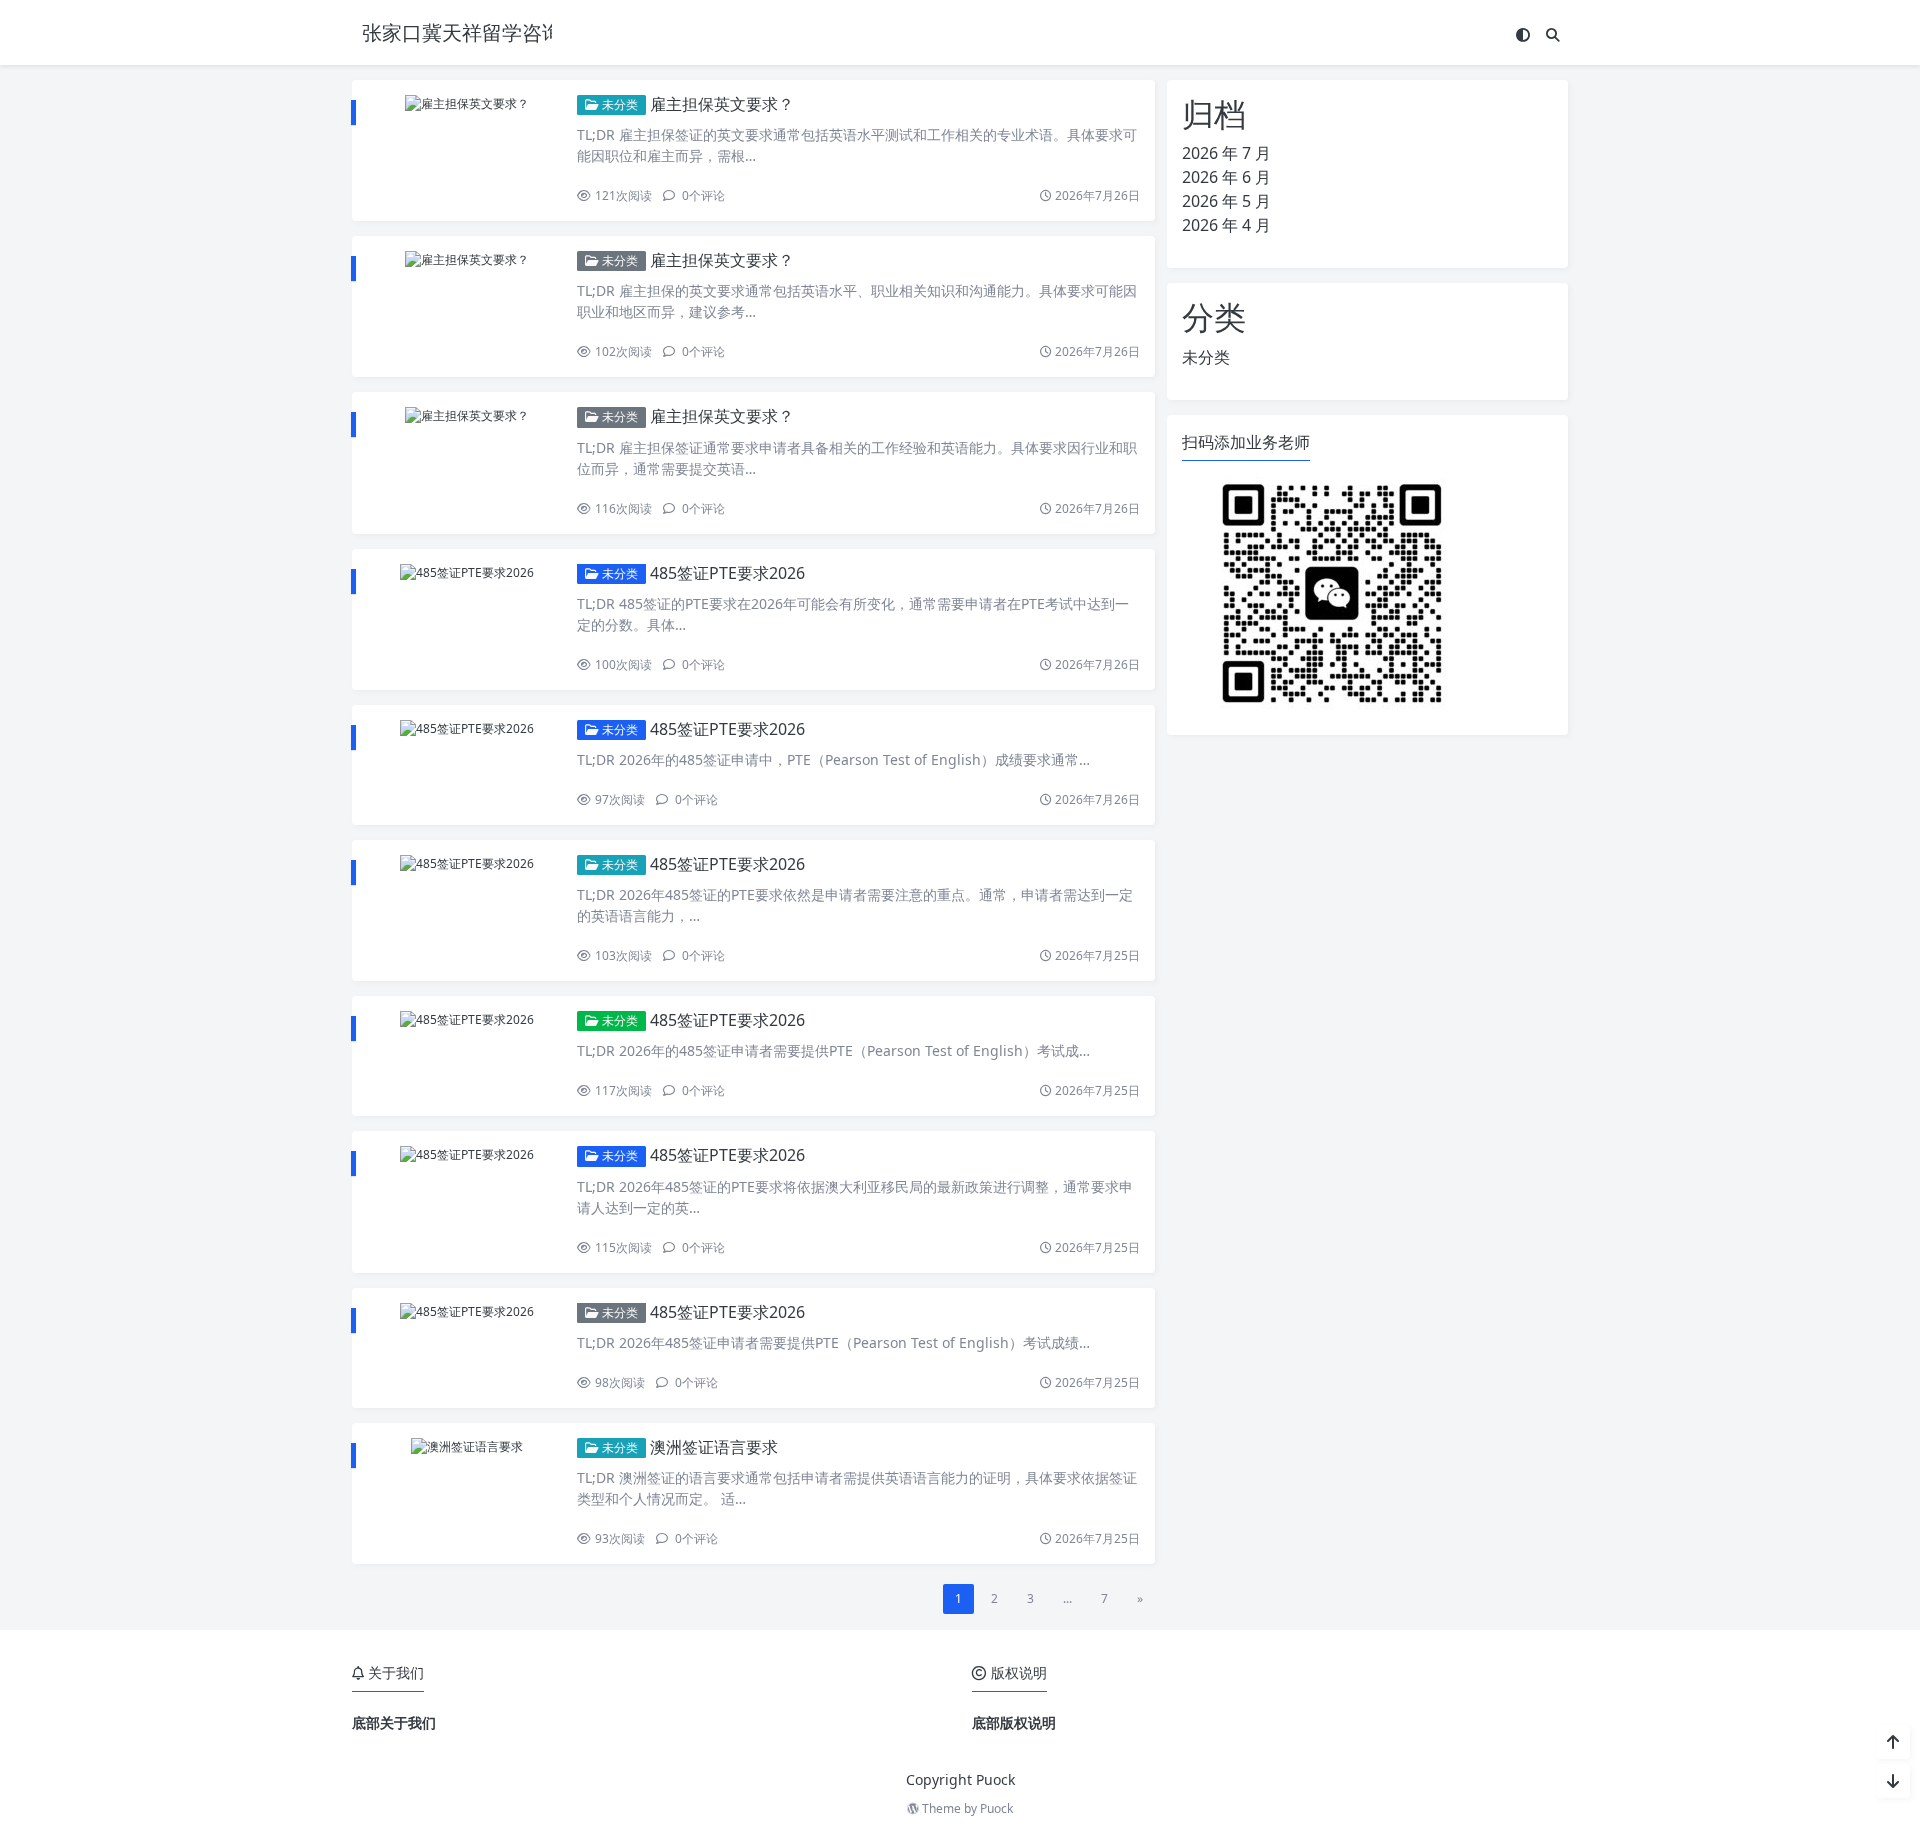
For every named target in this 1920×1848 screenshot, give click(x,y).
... (1067, 1598)
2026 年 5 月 (1226, 201)
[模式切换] (1523, 34)
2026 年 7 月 (1226, 153)
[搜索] (1553, 34)
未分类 (618, 104)
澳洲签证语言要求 (714, 1447)
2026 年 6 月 (1226, 177)
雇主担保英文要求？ (722, 104)
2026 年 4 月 (1226, 225)
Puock (996, 1808)
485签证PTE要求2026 (727, 573)
